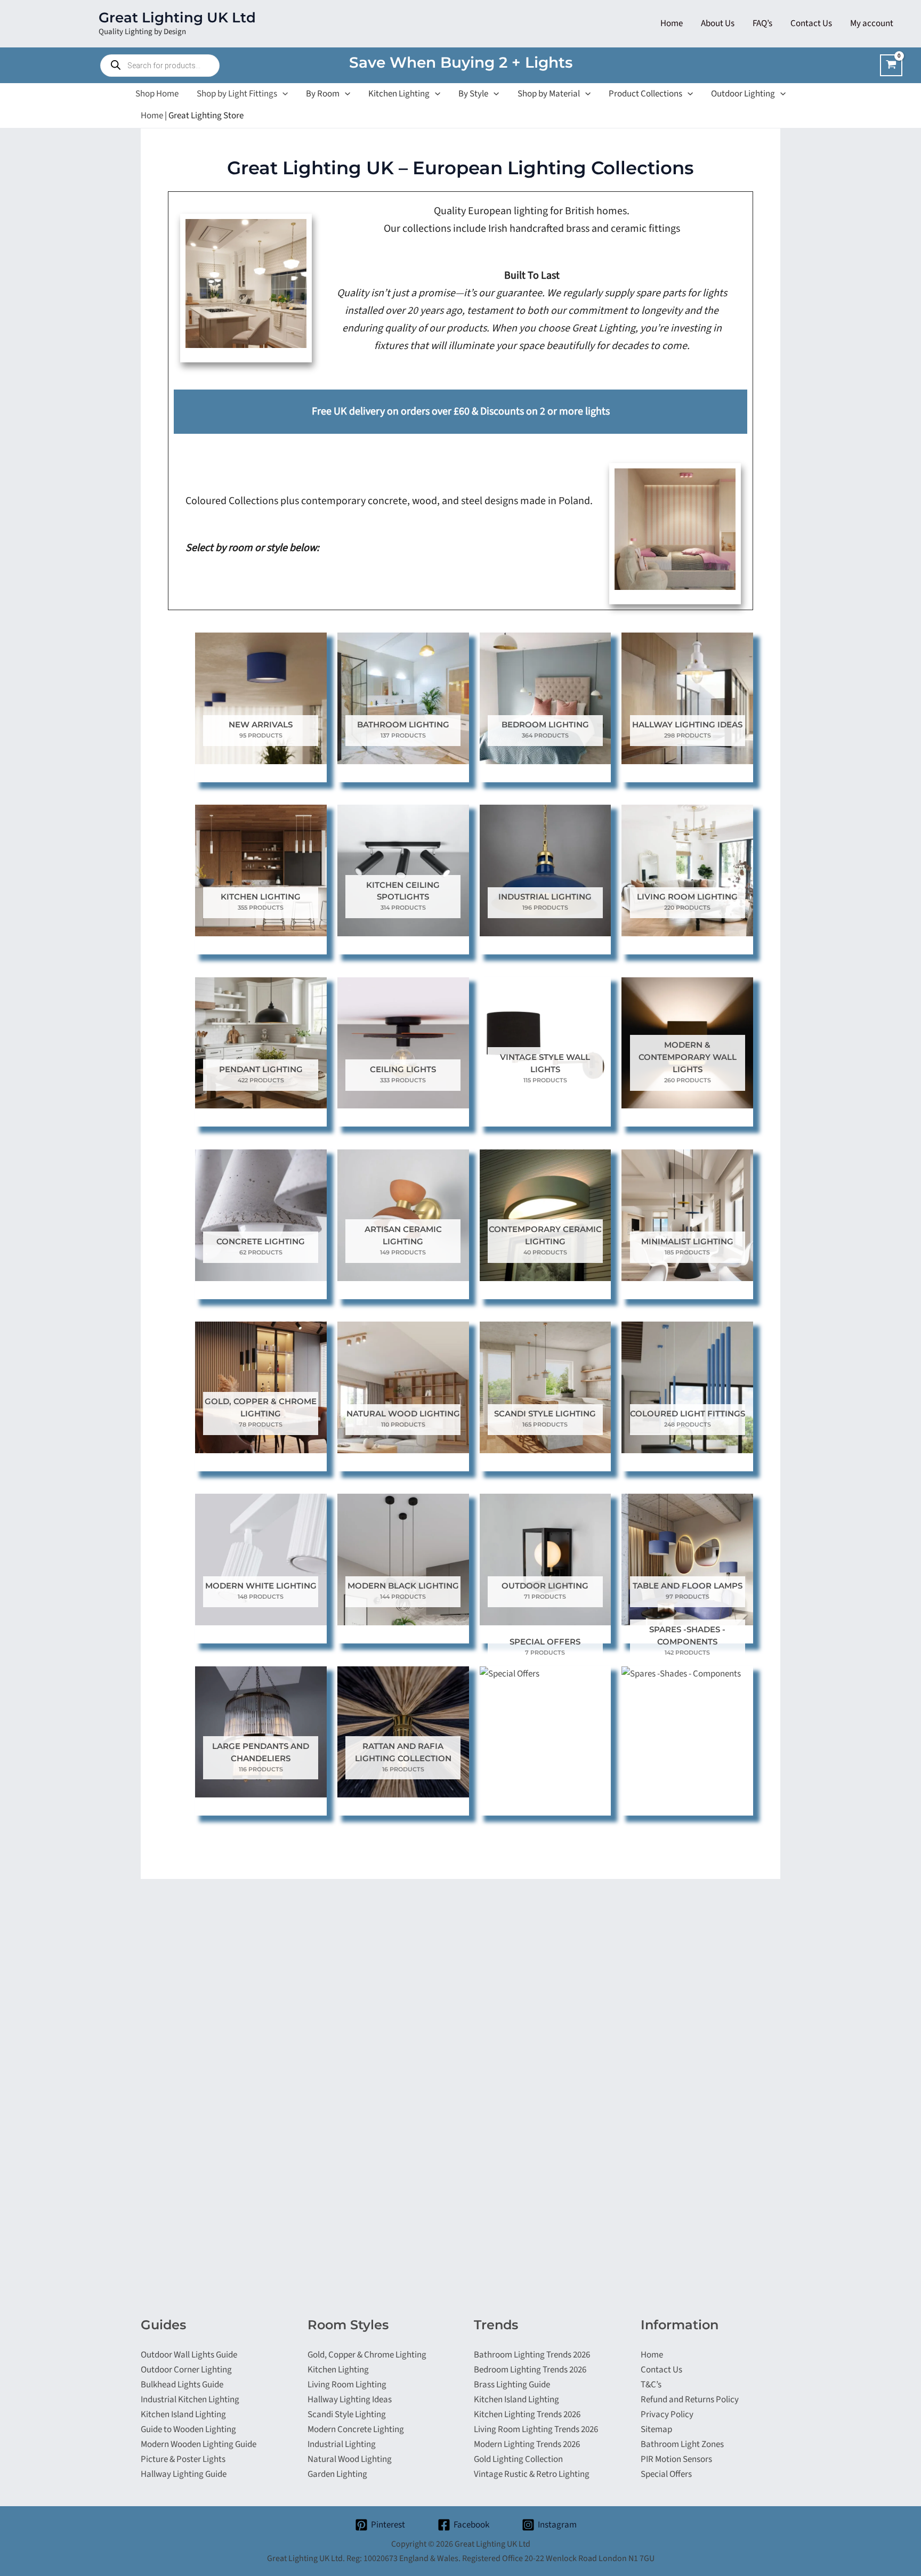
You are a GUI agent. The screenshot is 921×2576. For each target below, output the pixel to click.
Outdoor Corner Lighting (186, 2370)
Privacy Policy (667, 2415)
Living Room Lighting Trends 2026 (536, 2429)
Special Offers (666, 2474)
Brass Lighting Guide (512, 2385)
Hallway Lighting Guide (184, 2474)
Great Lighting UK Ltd (177, 18)
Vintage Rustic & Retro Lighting (532, 2474)
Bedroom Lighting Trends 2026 (530, 2370)
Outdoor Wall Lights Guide (189, 2355)
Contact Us (661, 2370)
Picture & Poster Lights (183, 2459)
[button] (282, 94)
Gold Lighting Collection (518, 2459)
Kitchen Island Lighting (183, 2415)
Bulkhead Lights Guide (182, 2385)
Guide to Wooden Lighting (188, 2429)
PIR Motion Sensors (676, 2459)
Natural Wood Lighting (350, 2459)
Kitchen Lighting (338, 2370)
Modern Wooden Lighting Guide (199, 2444)
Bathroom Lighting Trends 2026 (532, 2355)
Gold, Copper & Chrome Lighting (367, 2355)
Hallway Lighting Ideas (350, 2400)
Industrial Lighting (342, 2444)
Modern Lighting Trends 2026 (527, 2444)
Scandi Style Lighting (347, 2415)
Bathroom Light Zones (682, 2444)
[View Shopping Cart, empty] (891, 65)
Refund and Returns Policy (690, 2400)
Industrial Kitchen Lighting (190, 2400)
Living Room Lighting (347, 2385)
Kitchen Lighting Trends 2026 (527, 2415)
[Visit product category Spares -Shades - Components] (687, 1678)
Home (152, 116)
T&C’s (651, 2385)
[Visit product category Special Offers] (546, 1678)
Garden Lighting (337, 2474)
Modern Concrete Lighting (356, 2429)
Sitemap (656, 2429)
